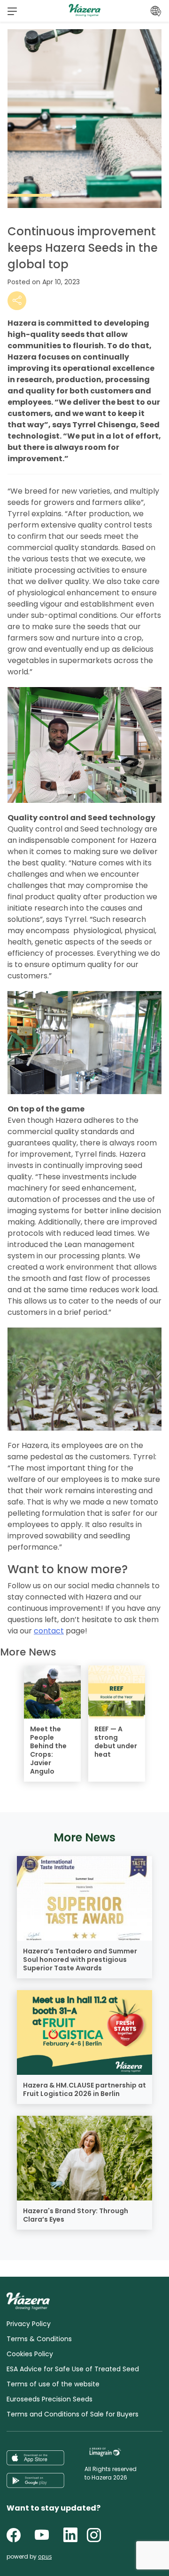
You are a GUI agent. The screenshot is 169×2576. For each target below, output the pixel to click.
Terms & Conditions (39, 2339)
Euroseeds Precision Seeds (50, 2399)
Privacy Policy (29, 2324)
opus (45, 2556)
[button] (12, 11)
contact (49, 1631)
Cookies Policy (30, 2354)
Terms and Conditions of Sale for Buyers (73, 2414)
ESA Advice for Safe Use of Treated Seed (73, 2369)
